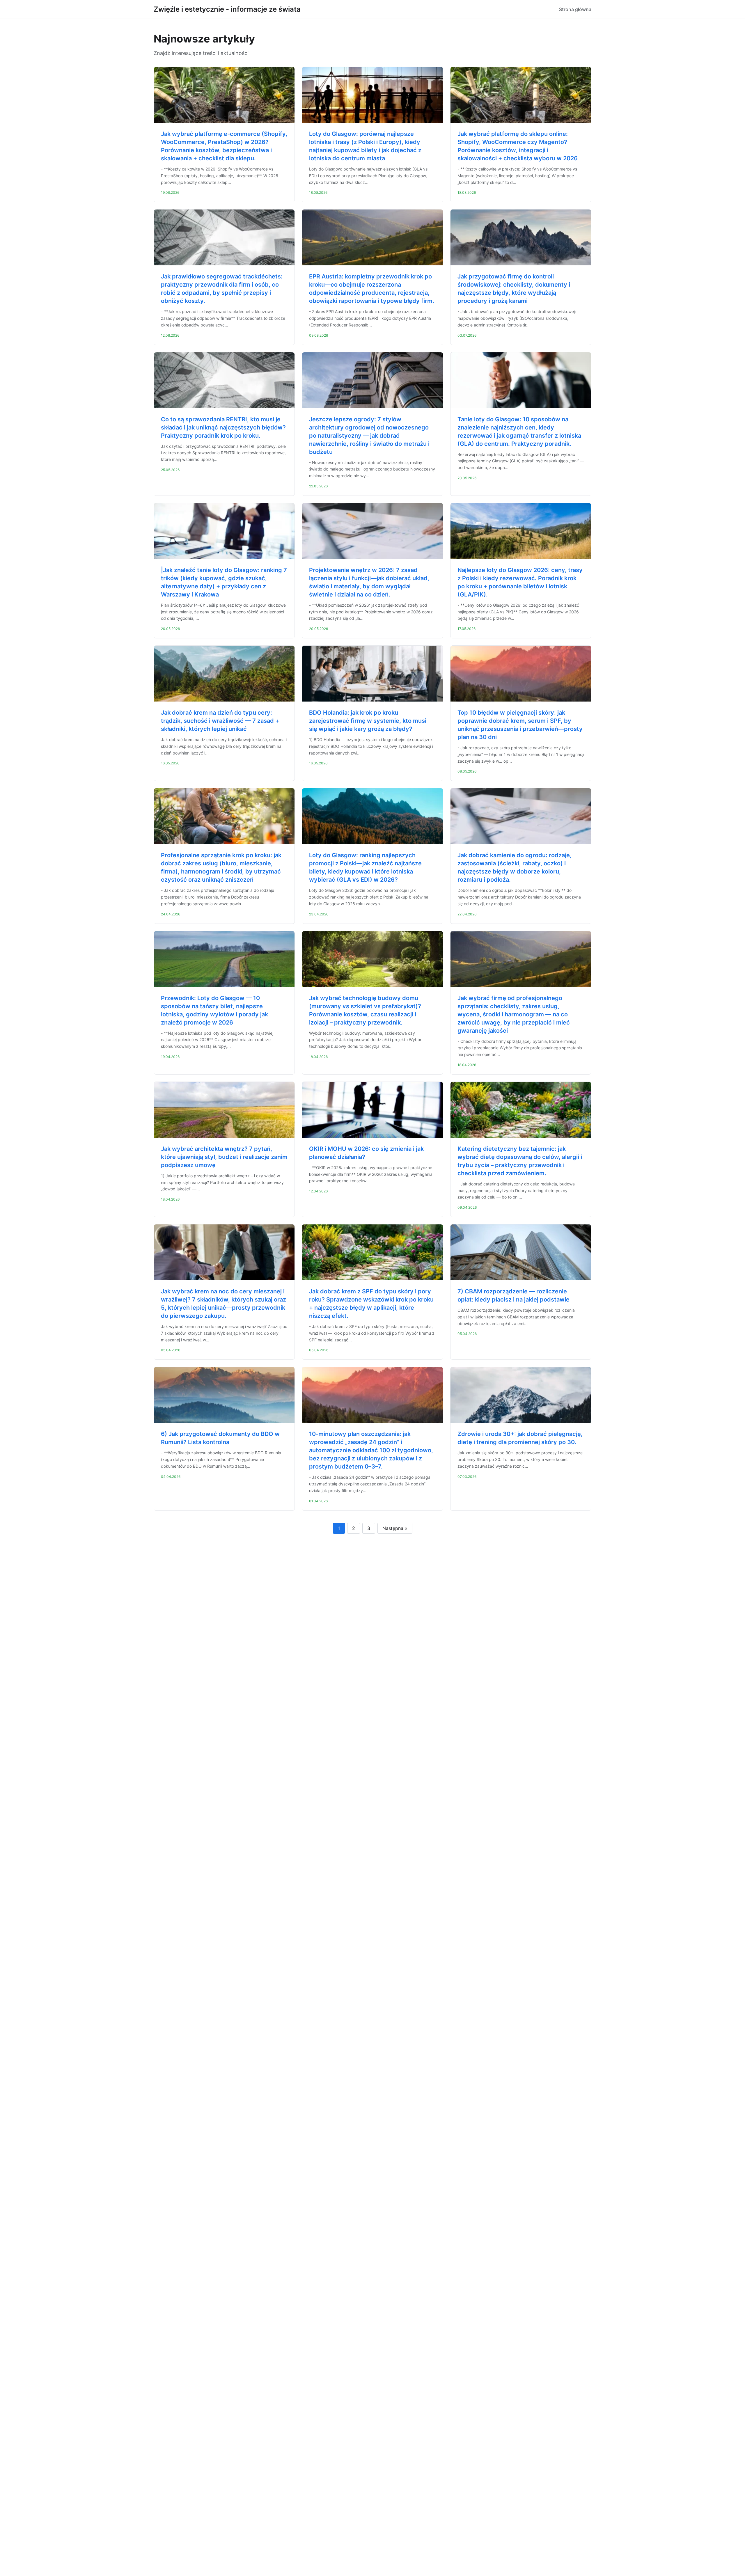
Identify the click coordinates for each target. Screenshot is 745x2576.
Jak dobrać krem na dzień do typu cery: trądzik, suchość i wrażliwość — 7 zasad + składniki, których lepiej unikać (220, 721)
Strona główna (575, 9)
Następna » (395, 1528)
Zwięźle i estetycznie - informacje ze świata (227, 9)
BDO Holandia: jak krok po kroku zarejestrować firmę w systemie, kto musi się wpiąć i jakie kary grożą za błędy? (368, 721)
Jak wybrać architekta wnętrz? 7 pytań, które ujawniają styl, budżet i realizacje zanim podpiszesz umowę (224, 1157)
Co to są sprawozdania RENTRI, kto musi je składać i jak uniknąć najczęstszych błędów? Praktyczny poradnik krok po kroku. (223, 427)
